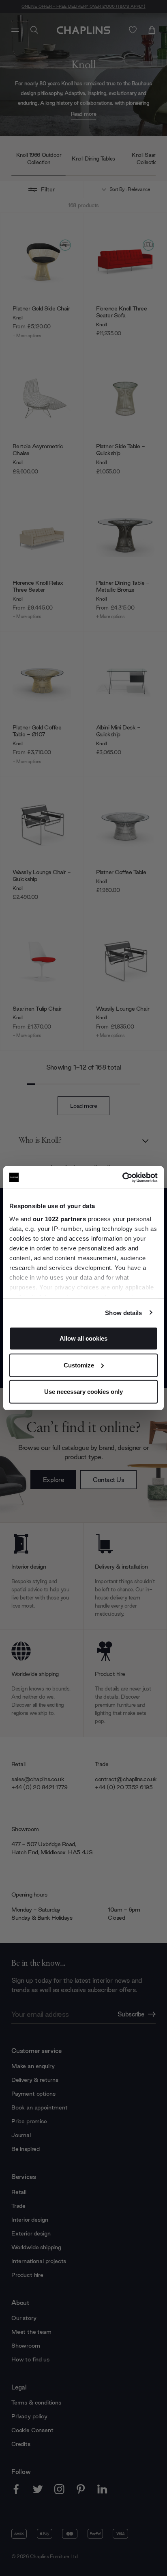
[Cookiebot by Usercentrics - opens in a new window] (122, 1177)
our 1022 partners (60, 1219)
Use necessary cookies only (83, 1392)
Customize (79, 1365)
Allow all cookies (83, 1338)
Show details (123, 1312)
